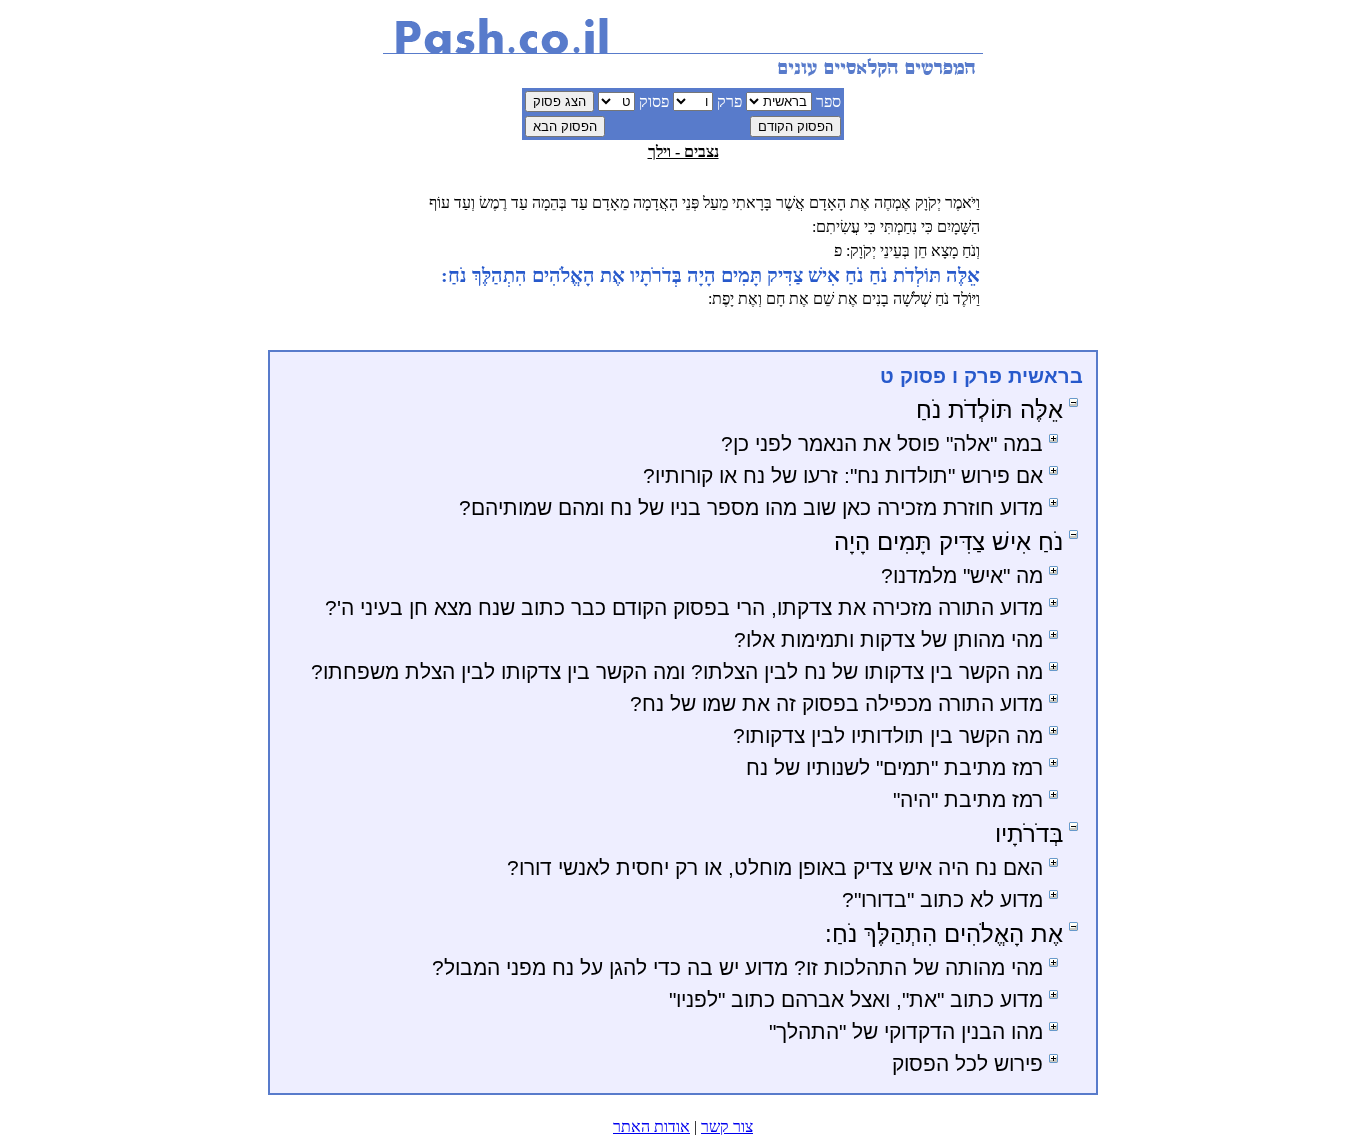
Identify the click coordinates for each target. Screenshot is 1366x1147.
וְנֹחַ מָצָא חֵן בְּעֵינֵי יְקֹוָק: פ (907, 250)
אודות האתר (651, 1126)
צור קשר (727, 1126)
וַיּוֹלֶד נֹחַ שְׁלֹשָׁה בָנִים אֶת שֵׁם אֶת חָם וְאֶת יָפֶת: (844, 298)
